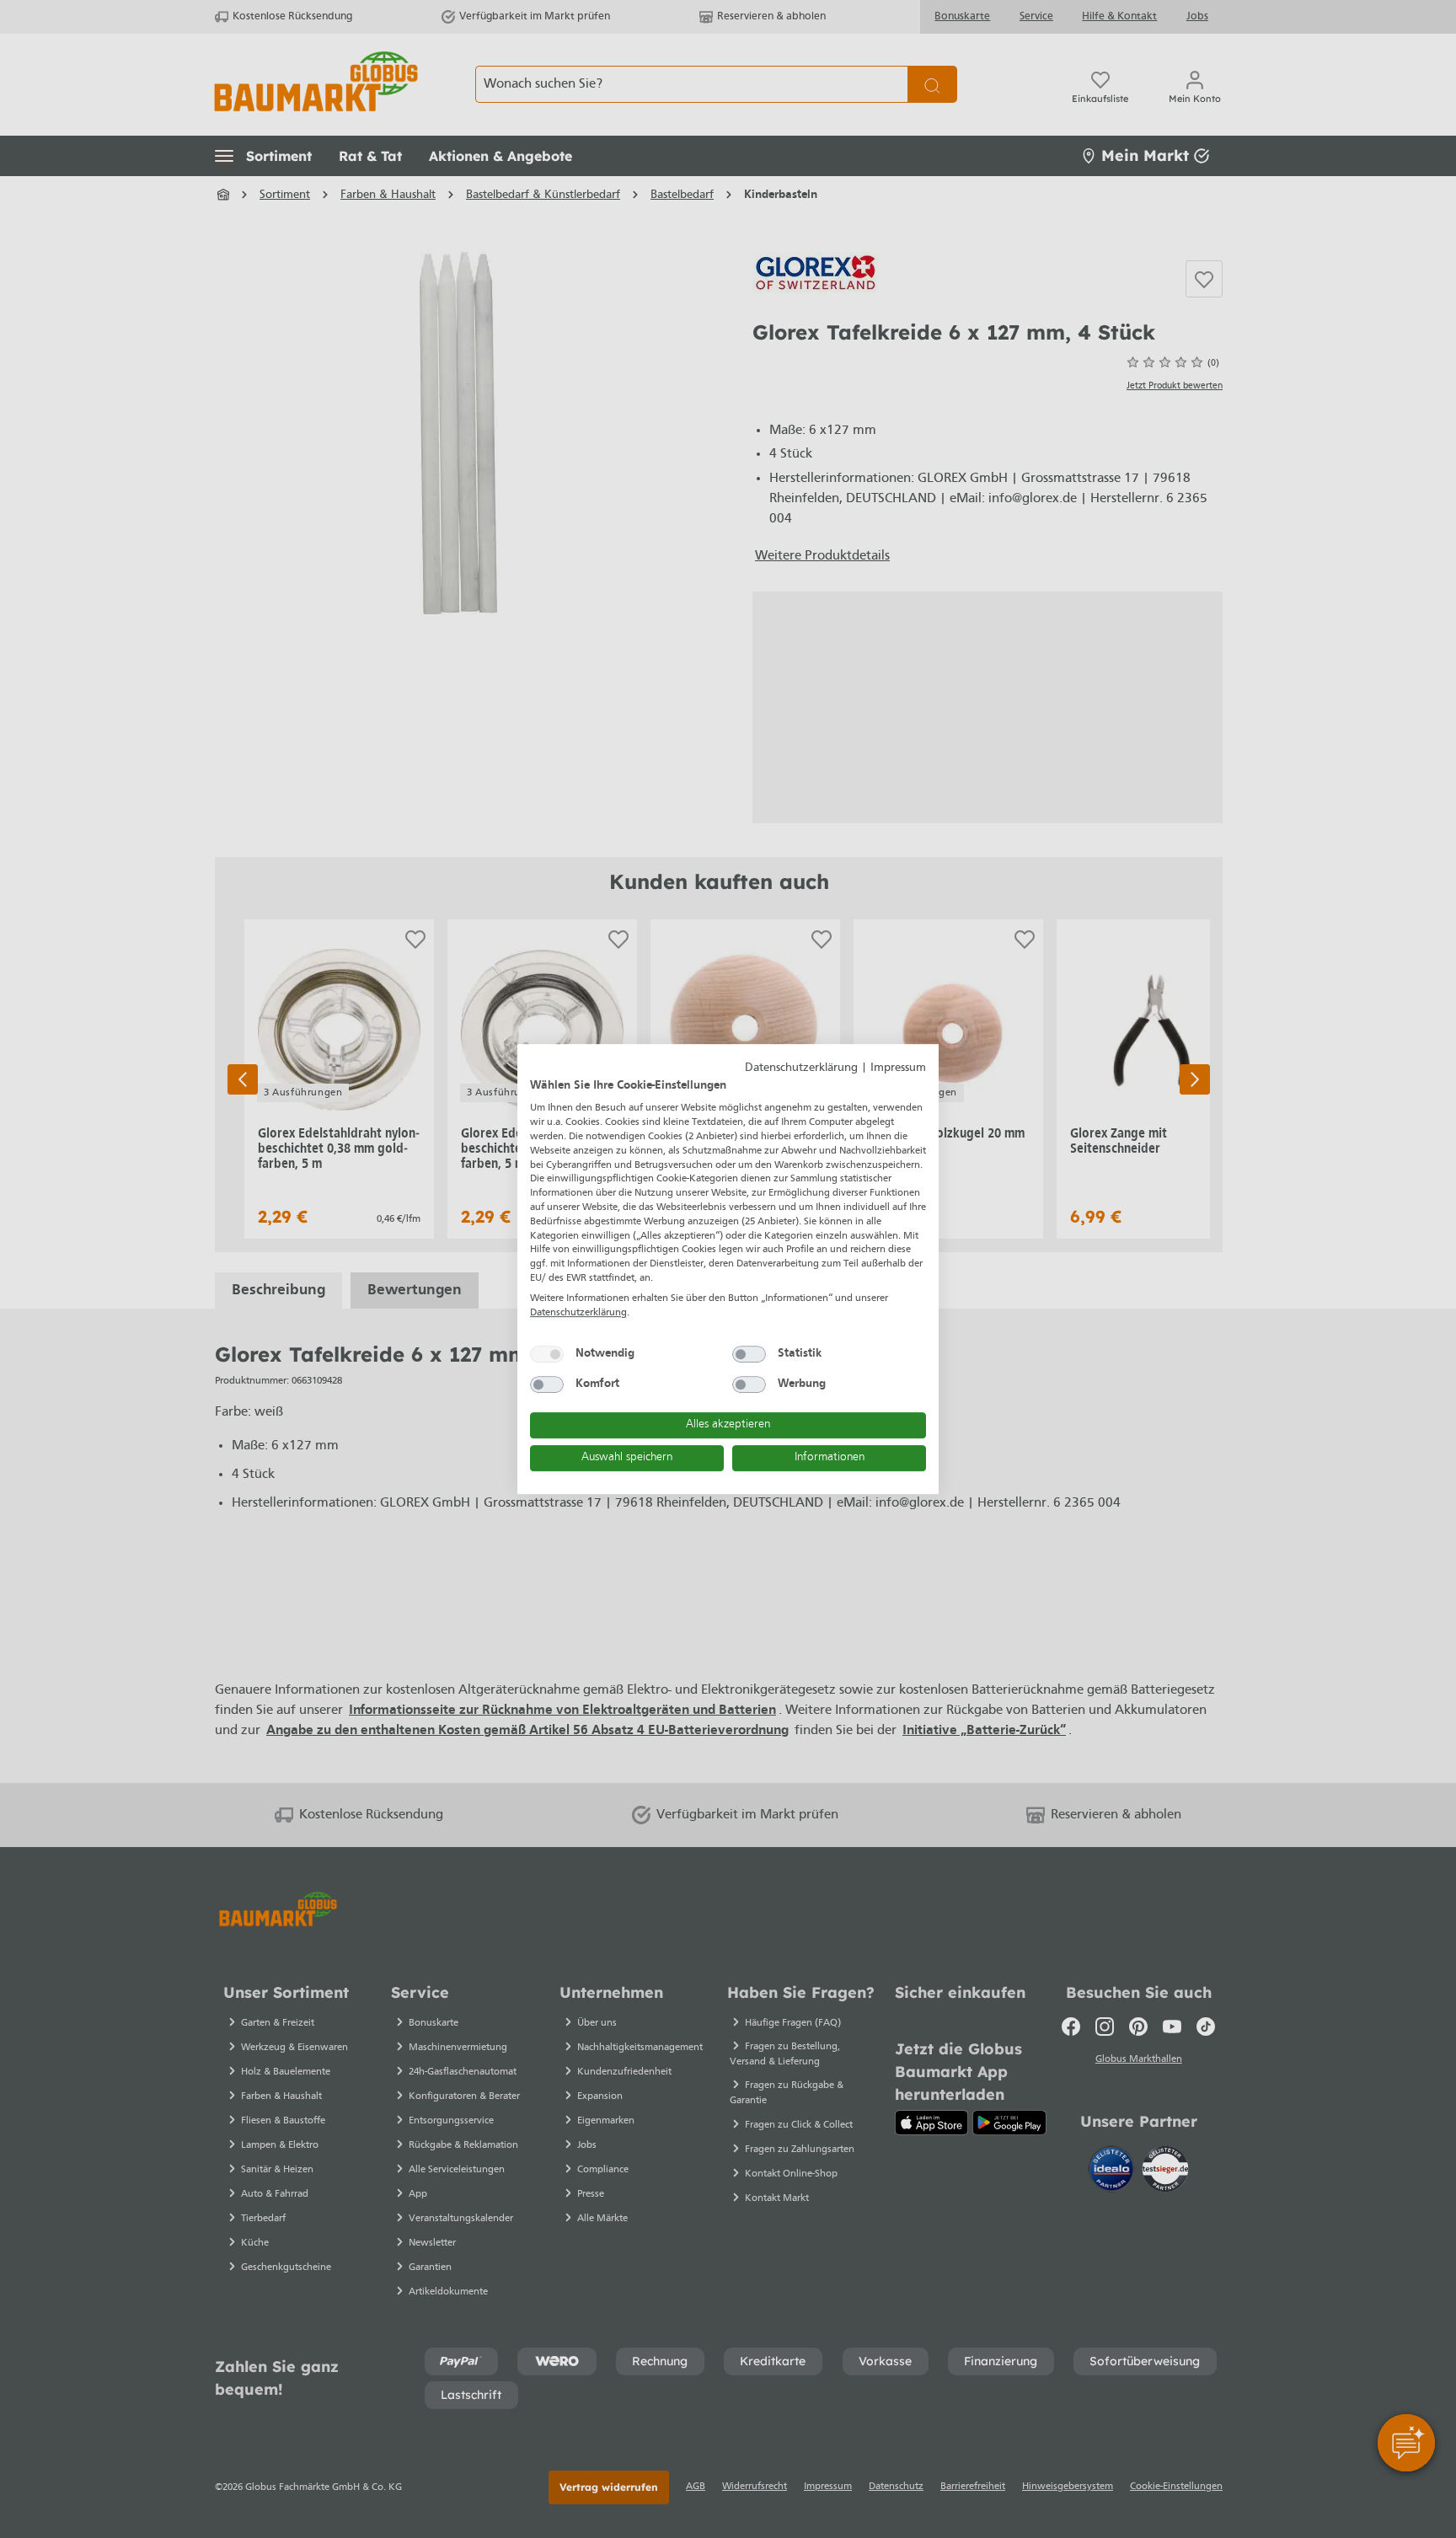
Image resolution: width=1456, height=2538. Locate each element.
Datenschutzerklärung (801, 1068)
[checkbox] (547, 1354)
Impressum (898, 1068)
